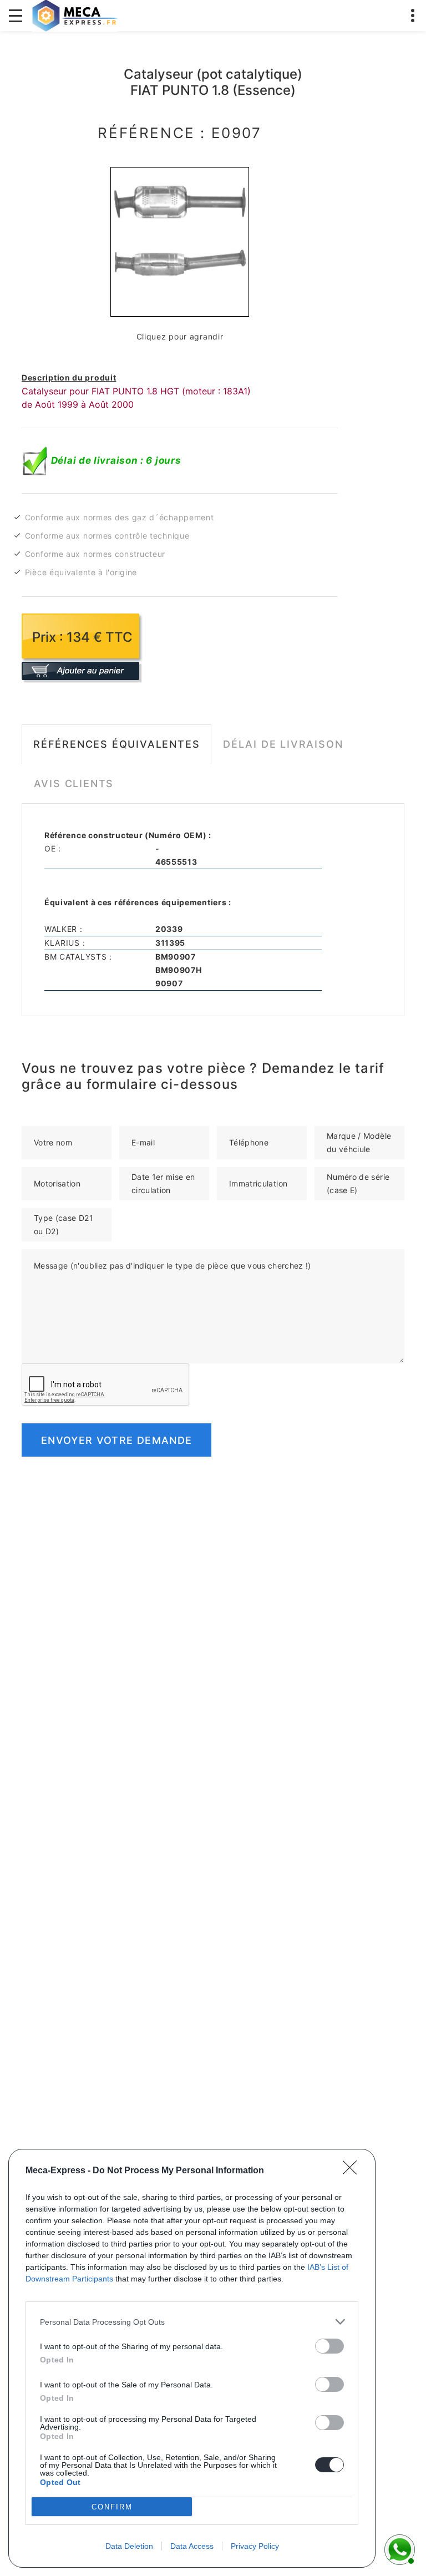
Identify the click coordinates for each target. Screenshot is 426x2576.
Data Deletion (129, 2546)
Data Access (192, 2546)
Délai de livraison (283, 744)
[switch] (329, 2346)
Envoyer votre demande (116, 1440)
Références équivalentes (116, 744)
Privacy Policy (255, 2546)
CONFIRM (112, 2507)
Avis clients (74, 784)
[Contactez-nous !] (398, 2548)
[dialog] (192, 2358)
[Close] (353, 2171)
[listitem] (192, 2322)
